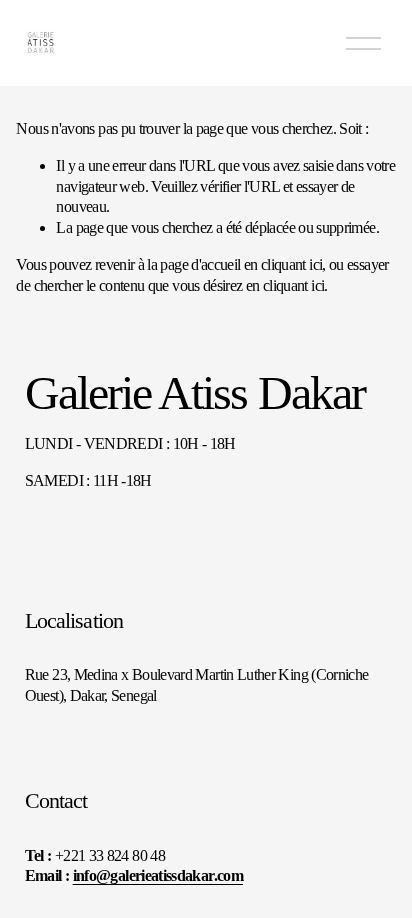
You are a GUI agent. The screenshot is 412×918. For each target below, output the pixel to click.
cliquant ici (291, 264)
